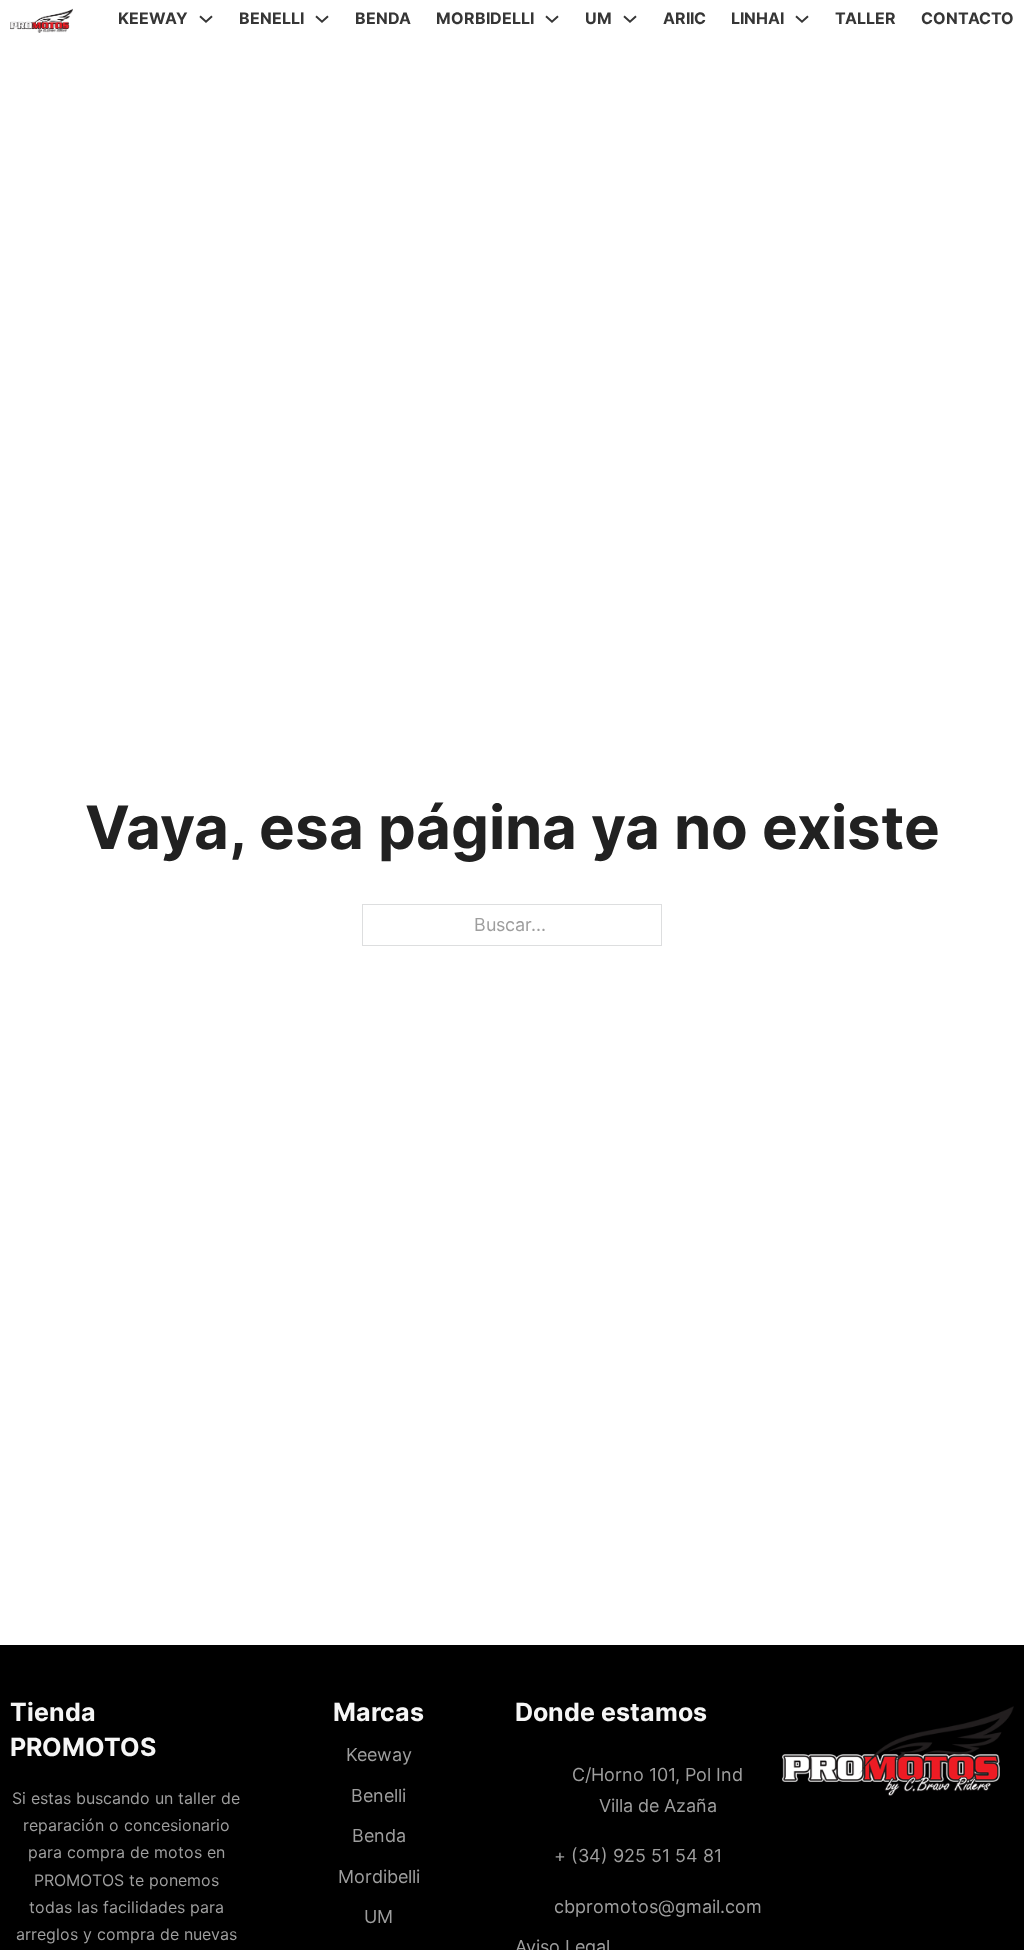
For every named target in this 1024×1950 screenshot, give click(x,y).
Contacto (967, 18)
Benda (383, 18)
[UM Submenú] (630, 19)
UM (598, 18)
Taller (865, 18)
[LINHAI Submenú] (802, 19)
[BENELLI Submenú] (322, 19)
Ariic (684, 18)
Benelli (378, 1795)
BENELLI (271, 18)
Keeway (379, 1754)
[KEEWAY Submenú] (206, 19)
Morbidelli (485, 18)
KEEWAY (153, 18)
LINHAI (757, 18)
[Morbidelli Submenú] (552, 19)
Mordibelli (379, 1876)
